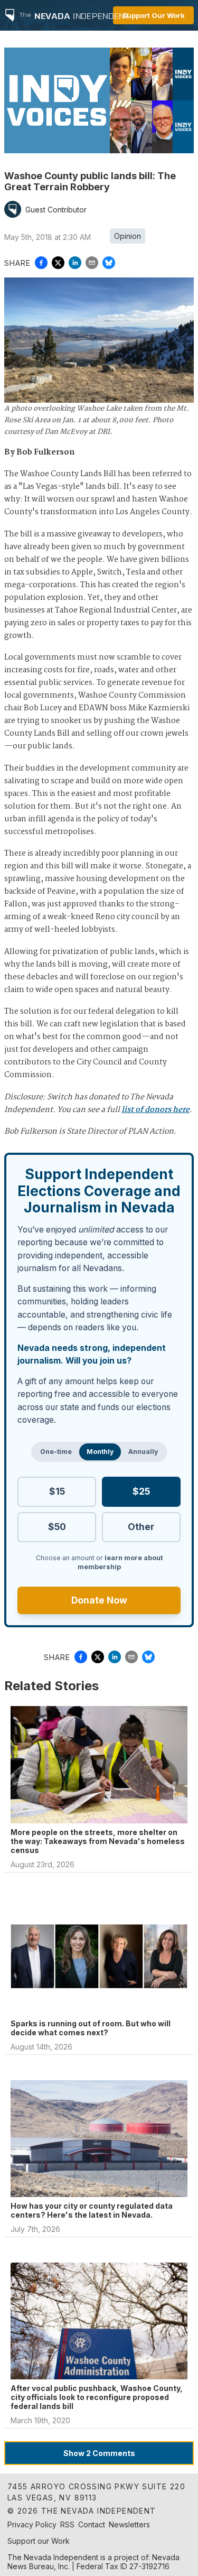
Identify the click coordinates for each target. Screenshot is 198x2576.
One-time (56, 1452)
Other (141, 1527)
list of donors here (155, 1110)
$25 (141, 1491)
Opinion (128, 236)
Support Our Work (153, 15)
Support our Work (39, 2541)
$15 (57, 1491)
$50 (57, 1527)
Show (99, 2453)
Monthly (100, 1452)
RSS (67, 2524)
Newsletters (129, 2524)
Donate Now (99, 1600)
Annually (143, 1452)
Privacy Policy (32, 2524)
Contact (92, 2524)
